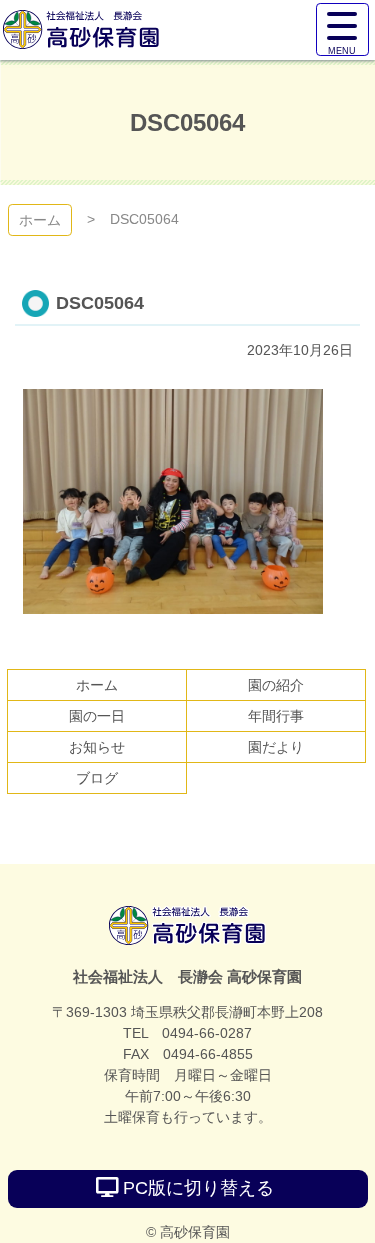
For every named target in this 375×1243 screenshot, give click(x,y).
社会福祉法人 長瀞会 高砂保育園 (187, 926)
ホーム (40, 220)
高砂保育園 (81, 30)
